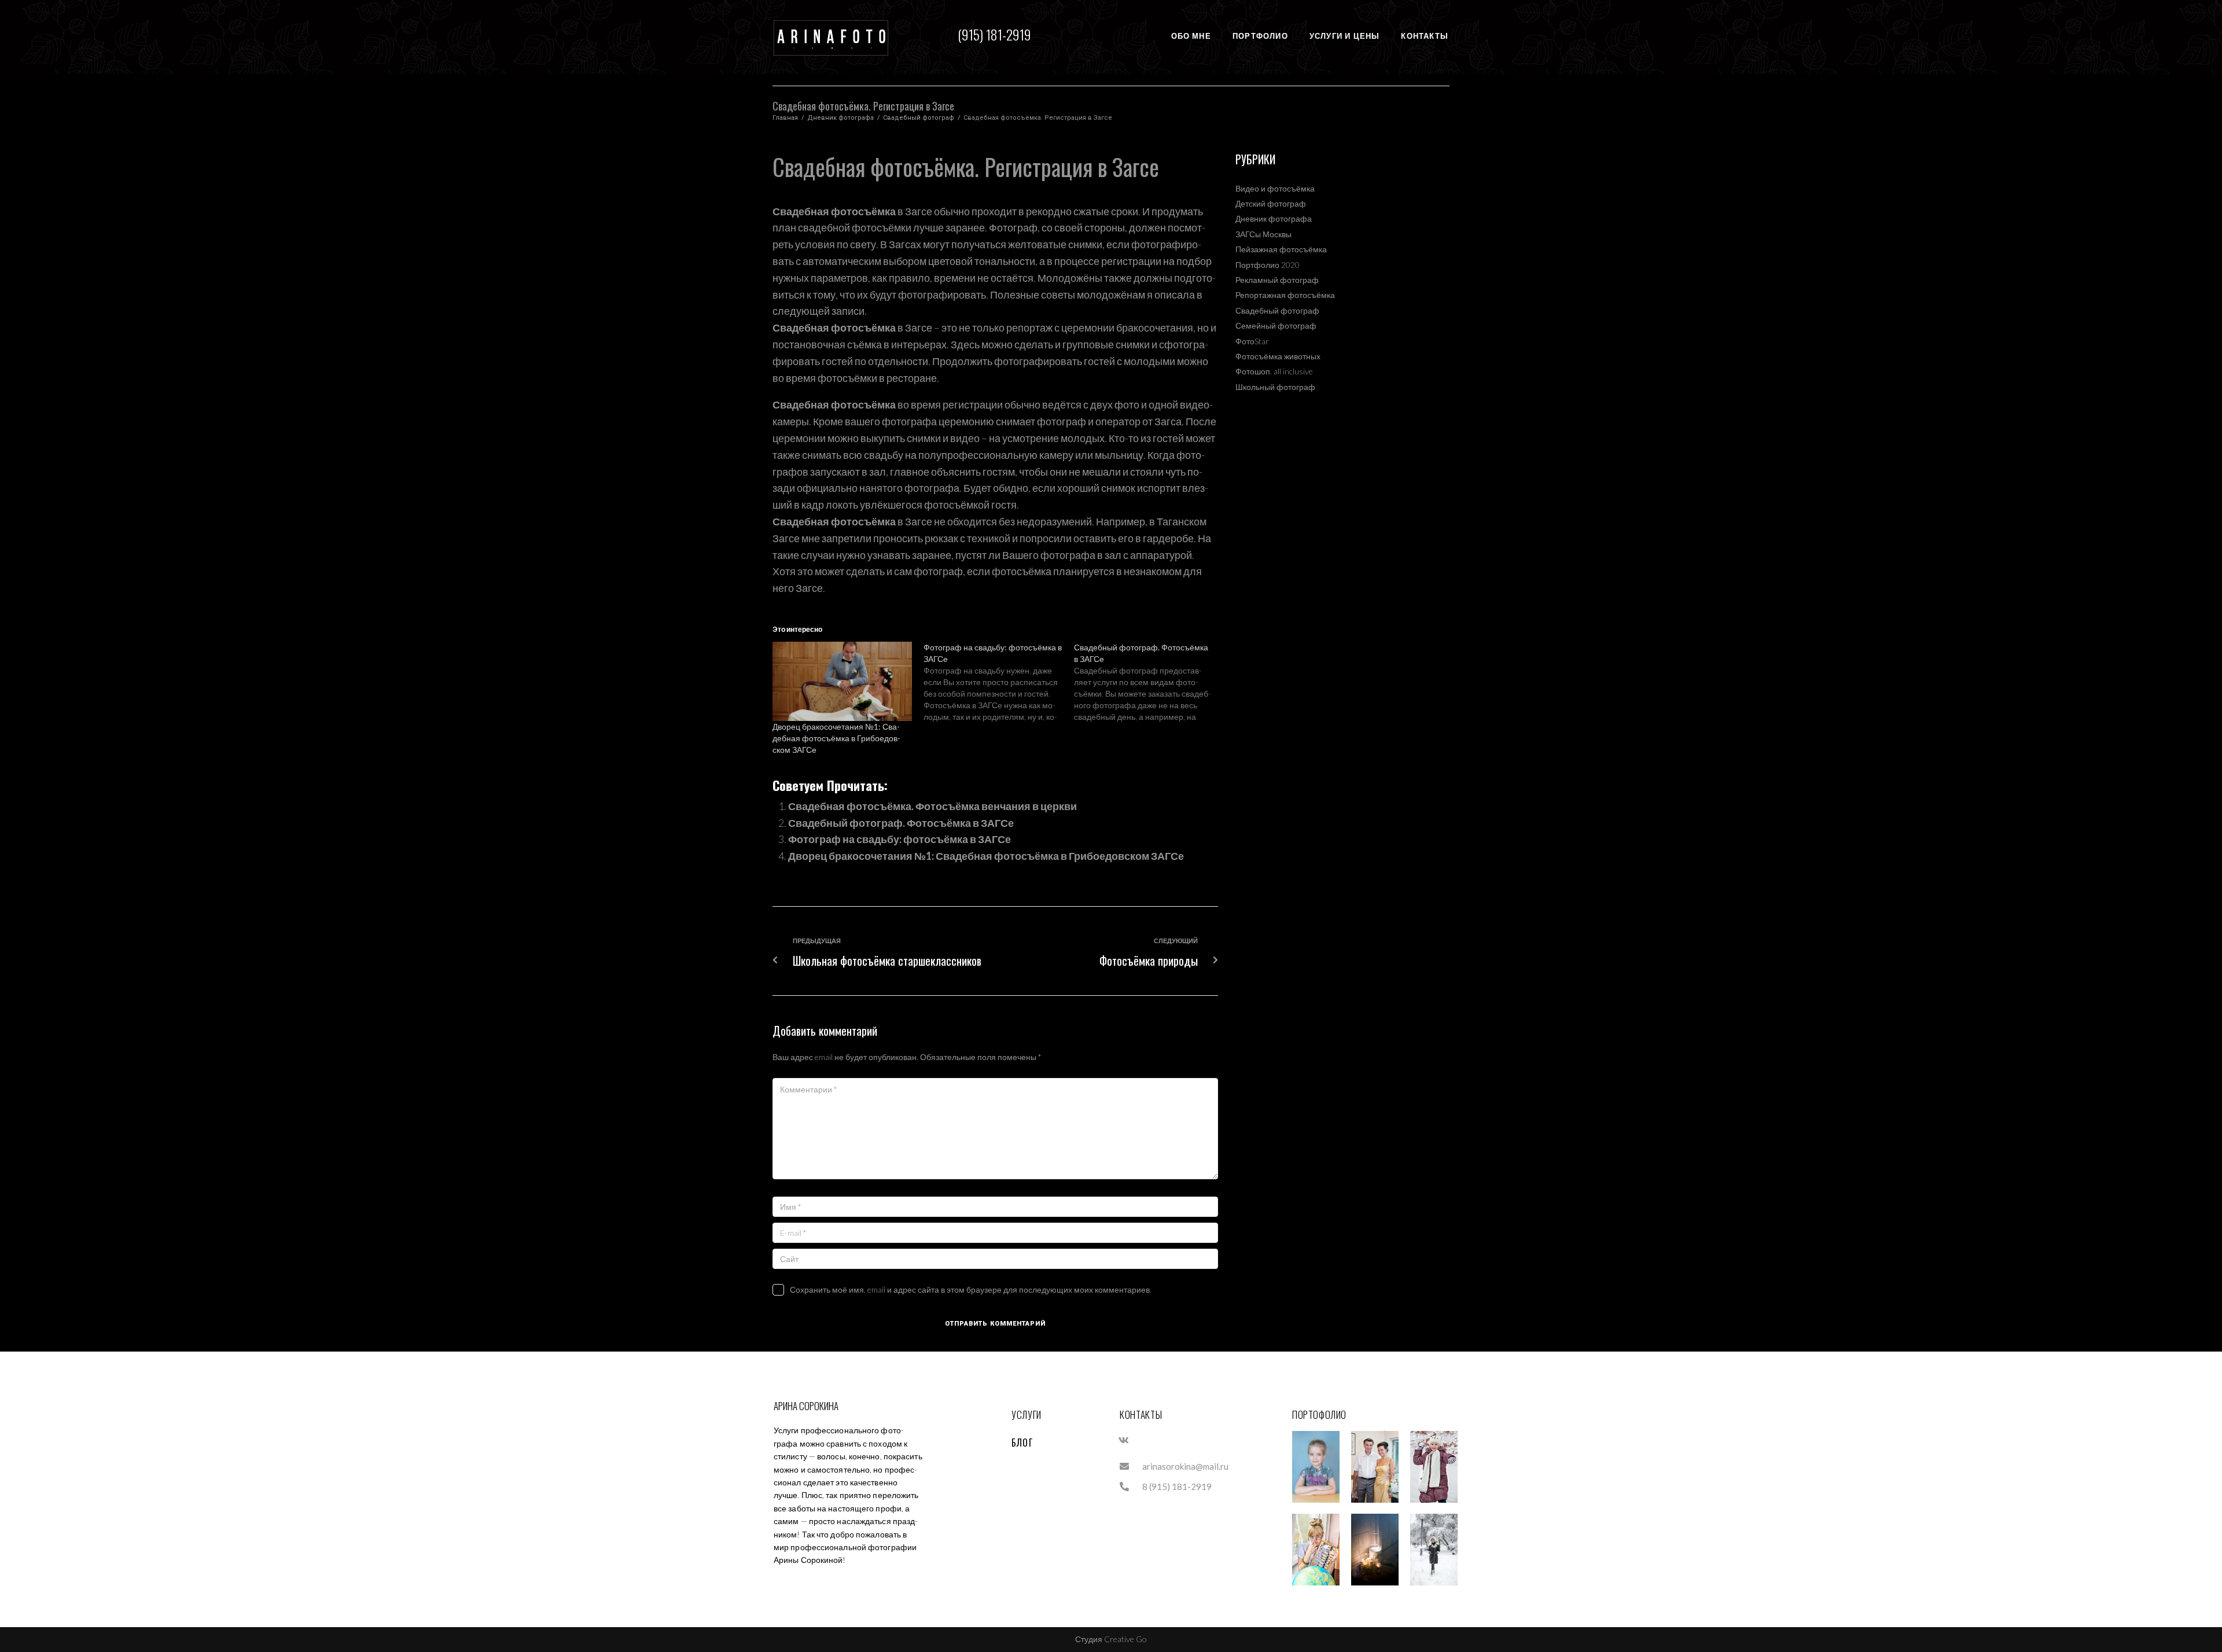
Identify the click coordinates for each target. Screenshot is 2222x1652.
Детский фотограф (1271, 203)
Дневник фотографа (840, 118)
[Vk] (1124, 1440)
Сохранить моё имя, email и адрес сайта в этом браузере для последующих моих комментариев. (971, 1289)
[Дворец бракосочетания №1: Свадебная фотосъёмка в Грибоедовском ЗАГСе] (842, 682)
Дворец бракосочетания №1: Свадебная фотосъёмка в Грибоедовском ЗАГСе (836, 738)
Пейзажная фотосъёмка (1281, 249)
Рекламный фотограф (1277, 280)
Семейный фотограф (1276, 325)
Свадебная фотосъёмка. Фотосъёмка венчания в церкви (932, 806)
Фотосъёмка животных (1278, 356)
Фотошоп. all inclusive (1274, 371)
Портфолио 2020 (1268, 265)
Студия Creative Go (1111, 1639)
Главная (785, 118)
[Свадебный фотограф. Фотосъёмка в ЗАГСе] (1149, 682)
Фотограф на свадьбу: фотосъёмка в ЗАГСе (900, 839)
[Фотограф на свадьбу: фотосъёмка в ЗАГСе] (999, 682)
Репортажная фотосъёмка (1285, 295)
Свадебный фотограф (919, 118)
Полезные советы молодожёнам (1068, 295)
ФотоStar (1252, 341)
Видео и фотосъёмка (1275, 188)
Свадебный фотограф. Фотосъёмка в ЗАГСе (901, 823)
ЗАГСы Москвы (1263, 234)
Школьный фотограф (1275, 387)
